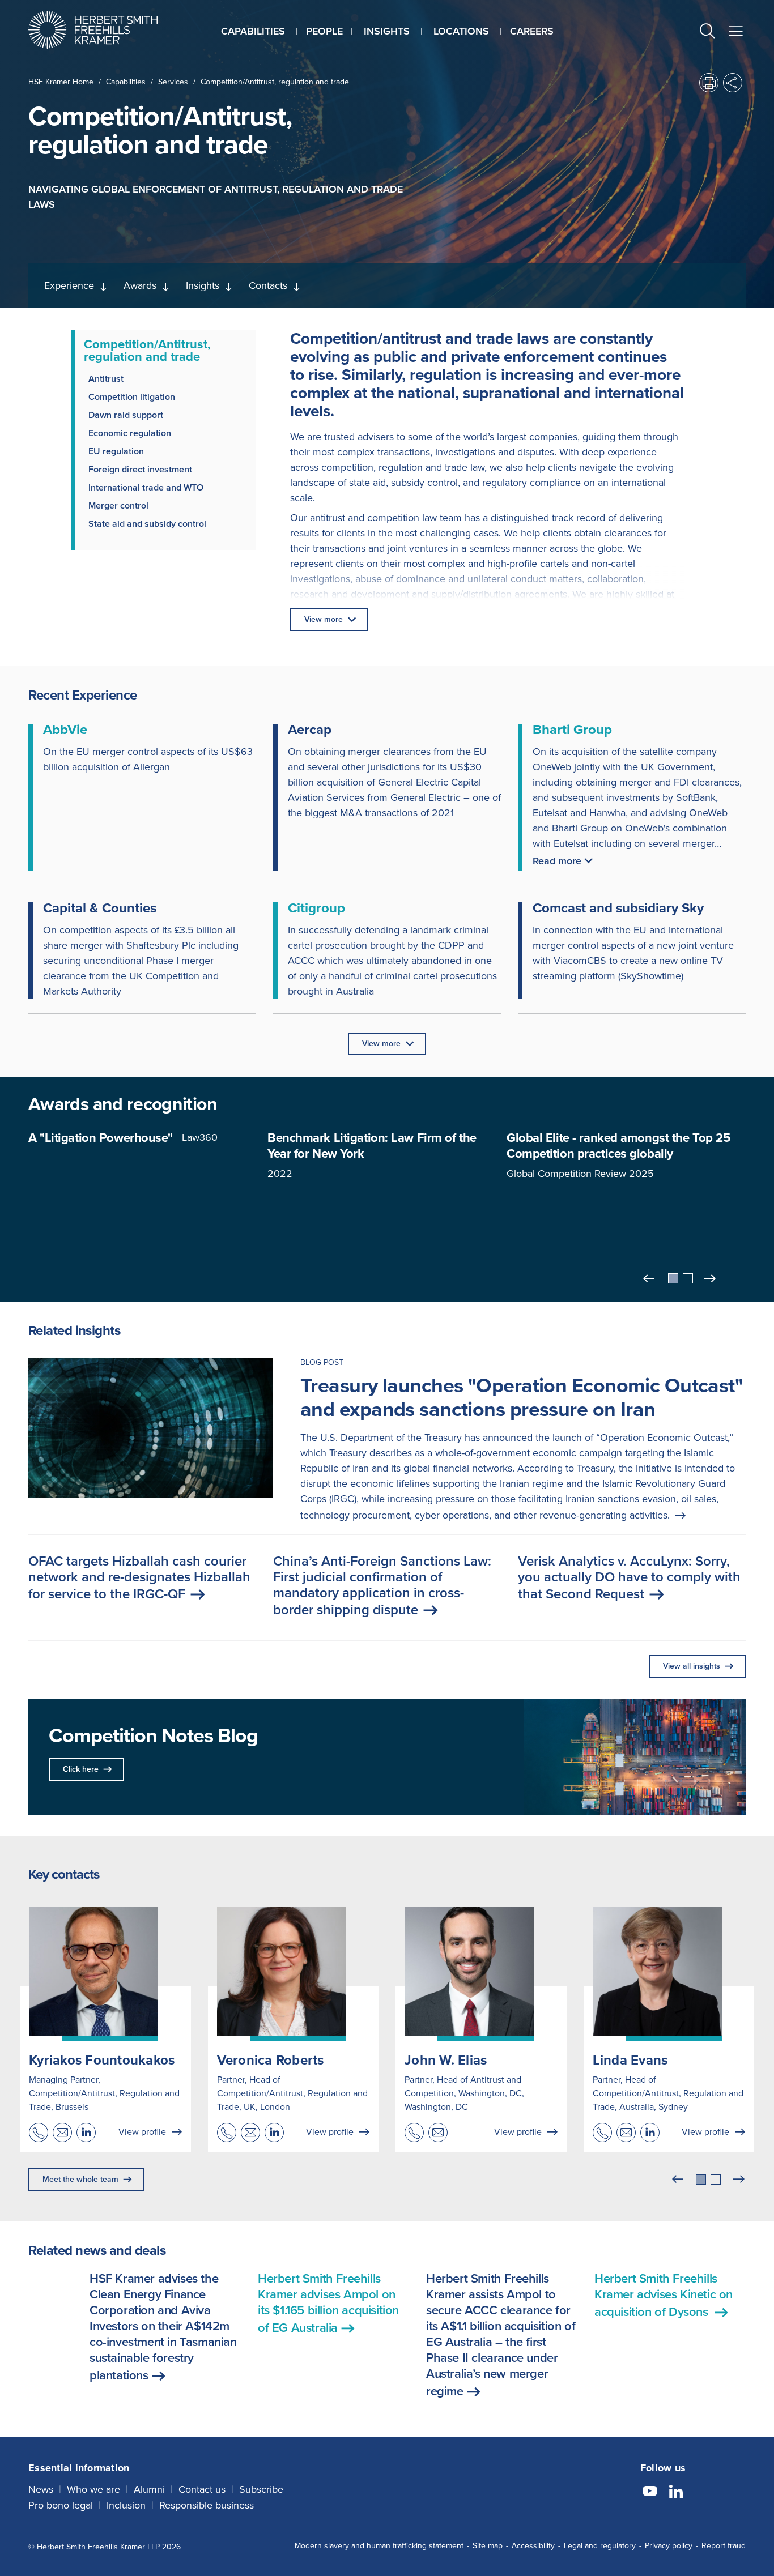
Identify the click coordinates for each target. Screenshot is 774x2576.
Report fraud (724, 2546)
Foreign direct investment (140, 469)
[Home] (107, 30)
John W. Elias (446, 2060)
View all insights (692, 1666)
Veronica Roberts (271, 2060)
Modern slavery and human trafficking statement (379, 2546)
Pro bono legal (61, 2505)
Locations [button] (461, 31)
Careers (532, 31)
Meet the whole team (80, 2179)
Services (173, 82)
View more (324, 619)
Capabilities (126, 82)
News (41, 2489)
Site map (488, 2546)
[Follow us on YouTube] (650, 2493)
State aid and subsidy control (147, 524)
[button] (707, 33)
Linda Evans (630, 2060)
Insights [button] (387, 31)
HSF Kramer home (61, 82)
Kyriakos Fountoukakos (102, 2060)
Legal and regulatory (600, 2546)
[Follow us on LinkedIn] (676, 2493)
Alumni (149, 2489)
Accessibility (533, 2546)
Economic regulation (130, 433)
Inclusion (126, 2505)
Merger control (118, 506)
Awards (140, 285)
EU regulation (116, 451)
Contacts (268, 285)
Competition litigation (132, 397)
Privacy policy (669, 2546)
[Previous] (650, 1278)
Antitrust (106, 379)
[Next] (711, 1278)
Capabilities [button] (253, 31)
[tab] (673, 1278)
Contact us (202, 2489)
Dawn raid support (126, 415)
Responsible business (207, 2505)
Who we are (93, 2489)
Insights (203, 285)
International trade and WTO (146, 487)
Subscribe (261, 2489)
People (324, 31)
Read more (557, 861)
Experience (69, 285)
